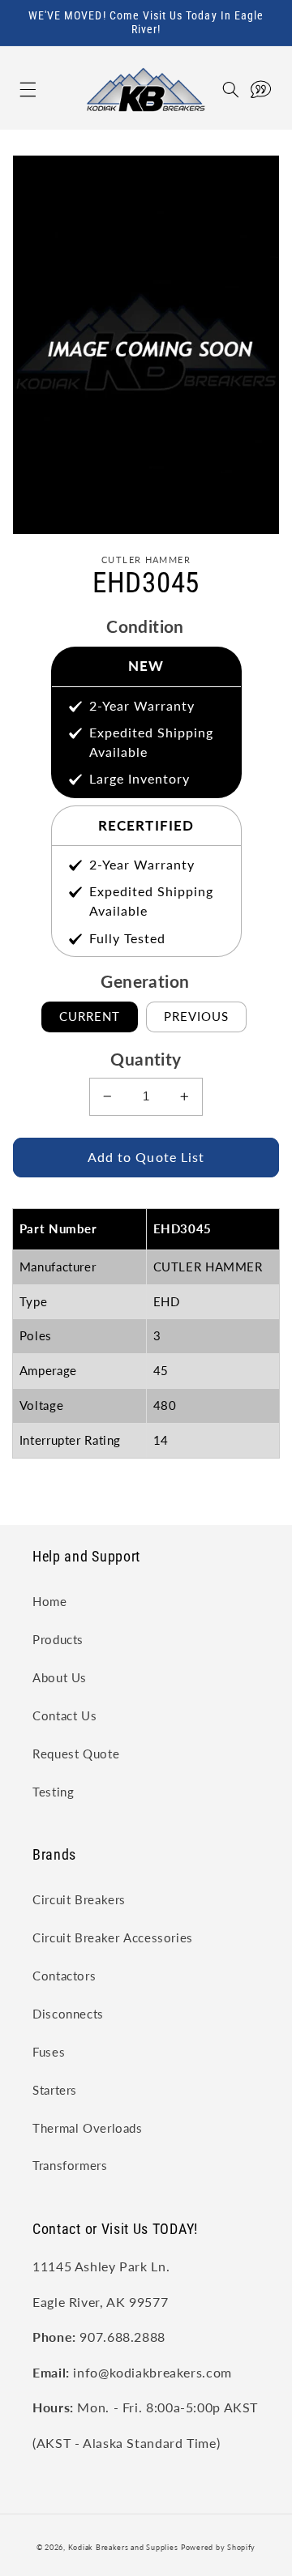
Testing (53, 1792)
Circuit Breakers (79, 1899)
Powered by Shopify (218, 2547)
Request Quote (76, 1754)
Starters (55, 2090)
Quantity (146, 1059)
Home (50, 1601)
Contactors (64, 1976)
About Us (60, 1677)
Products (58, 1639)
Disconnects (68, 2014)
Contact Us (64, 1715)
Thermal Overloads (88, 2128)
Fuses (49, 2052)
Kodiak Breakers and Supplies (123, 2547)
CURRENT (90, 1016)
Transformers (70, 2165)
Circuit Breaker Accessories (113, 1937)
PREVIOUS (196, 1016)
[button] (11, 90)
